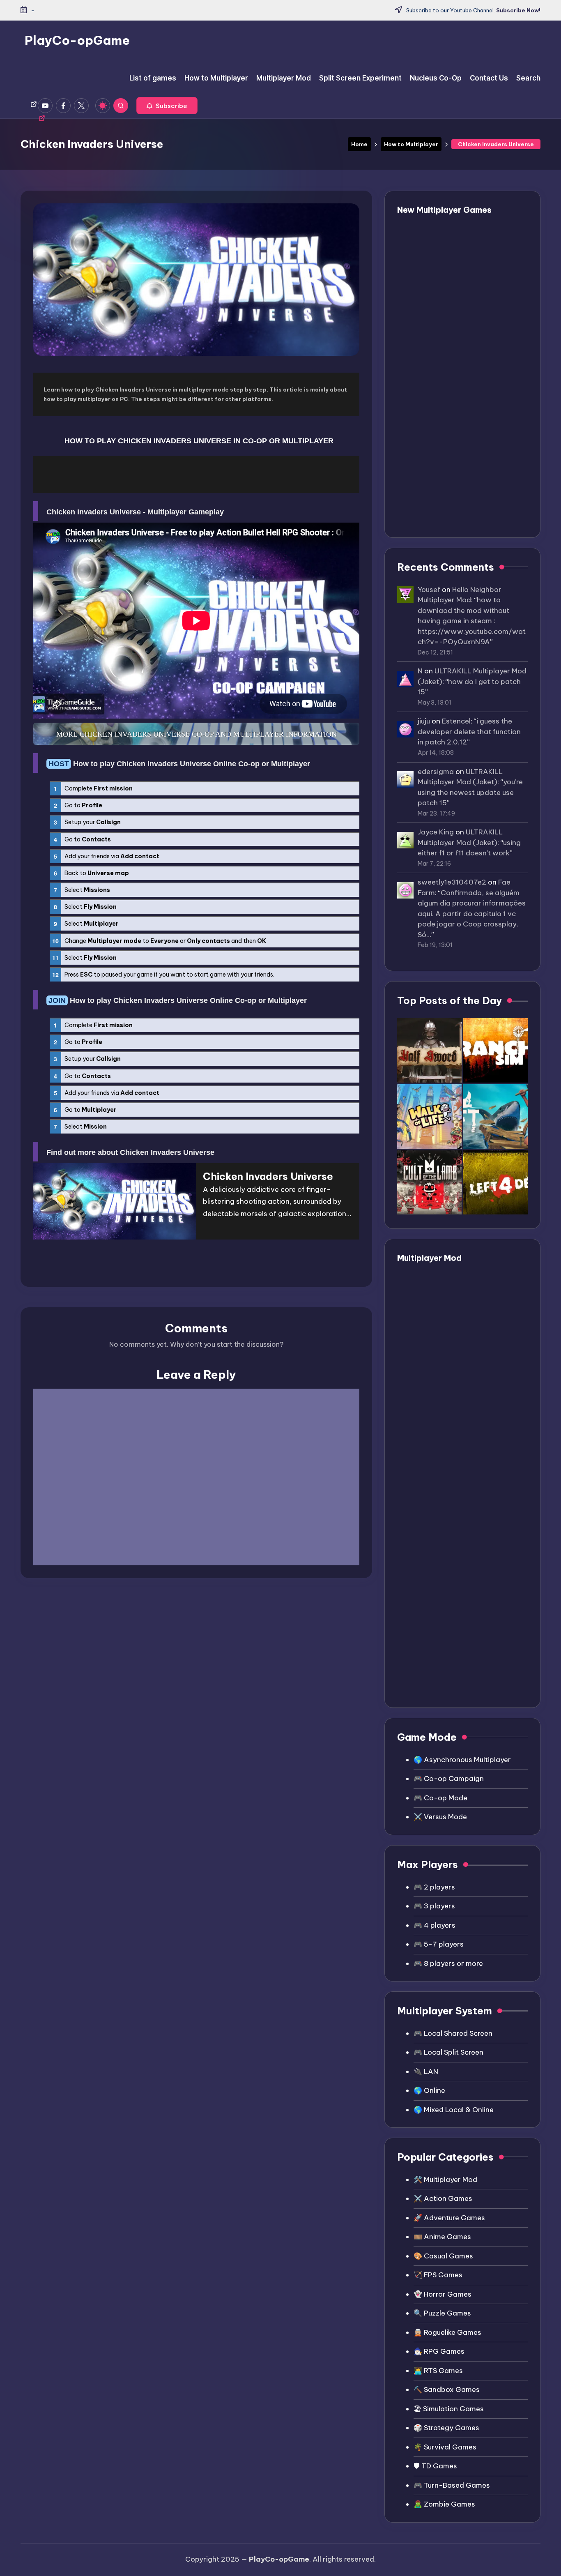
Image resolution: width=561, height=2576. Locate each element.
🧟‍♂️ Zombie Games (444, 2504)
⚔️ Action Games (443, 2198)
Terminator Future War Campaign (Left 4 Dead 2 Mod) (475, 1370)
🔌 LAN (426, 2071)
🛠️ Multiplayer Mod (445, 2180)
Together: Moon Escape (472, 446)
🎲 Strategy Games (446, 2428)
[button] (167, 106)
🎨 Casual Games (443, 2256)
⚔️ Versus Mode (440, 1817)
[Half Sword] (429, 1050)
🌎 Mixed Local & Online (454, 2110)
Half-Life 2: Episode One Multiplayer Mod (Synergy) (474, 1665)
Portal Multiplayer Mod (471, 1572)
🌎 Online (429, 2090)
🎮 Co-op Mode (440, 1798)
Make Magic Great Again (474, 476)
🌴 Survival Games (445, 2447)
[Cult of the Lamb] (429, 1183)
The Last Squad (457, 347)
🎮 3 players (434, 1906)
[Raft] (495, 1116)
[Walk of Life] (429, 1116)
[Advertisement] (196, 475)
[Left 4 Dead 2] (495, 1183)
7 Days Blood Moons (466, 317)
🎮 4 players (435, 1925)
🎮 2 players (434, 1887)
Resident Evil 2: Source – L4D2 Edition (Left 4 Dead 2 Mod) (477, 1421)
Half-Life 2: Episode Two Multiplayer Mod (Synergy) (474, 1613)
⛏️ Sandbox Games (447, 2389)
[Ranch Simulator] (495, 1050)
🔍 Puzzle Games (442, 2313)
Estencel (456, 721)
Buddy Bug (448, 229)
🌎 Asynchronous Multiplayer (462, 1760)
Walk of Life (451, 377)
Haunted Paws (455, 259)
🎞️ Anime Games (442, 2237)
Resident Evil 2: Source (470, 1502)
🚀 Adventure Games (449, 2218)
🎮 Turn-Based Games (452, 2485)
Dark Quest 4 (453, 288)
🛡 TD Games (435, 2466)
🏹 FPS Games (438, 2275)
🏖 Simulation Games (449, 2409)
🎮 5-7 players (439, 1944)
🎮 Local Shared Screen (453, 2033)
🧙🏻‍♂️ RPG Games (439, 2351)
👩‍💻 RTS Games (438, 2371)
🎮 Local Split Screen (448, 2052)
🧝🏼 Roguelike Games (447, 2332)
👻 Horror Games (443, 2294)
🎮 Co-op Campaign (449, 1779)
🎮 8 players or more (448, 1963)
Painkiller (445, 505)
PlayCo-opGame (77, 40)
